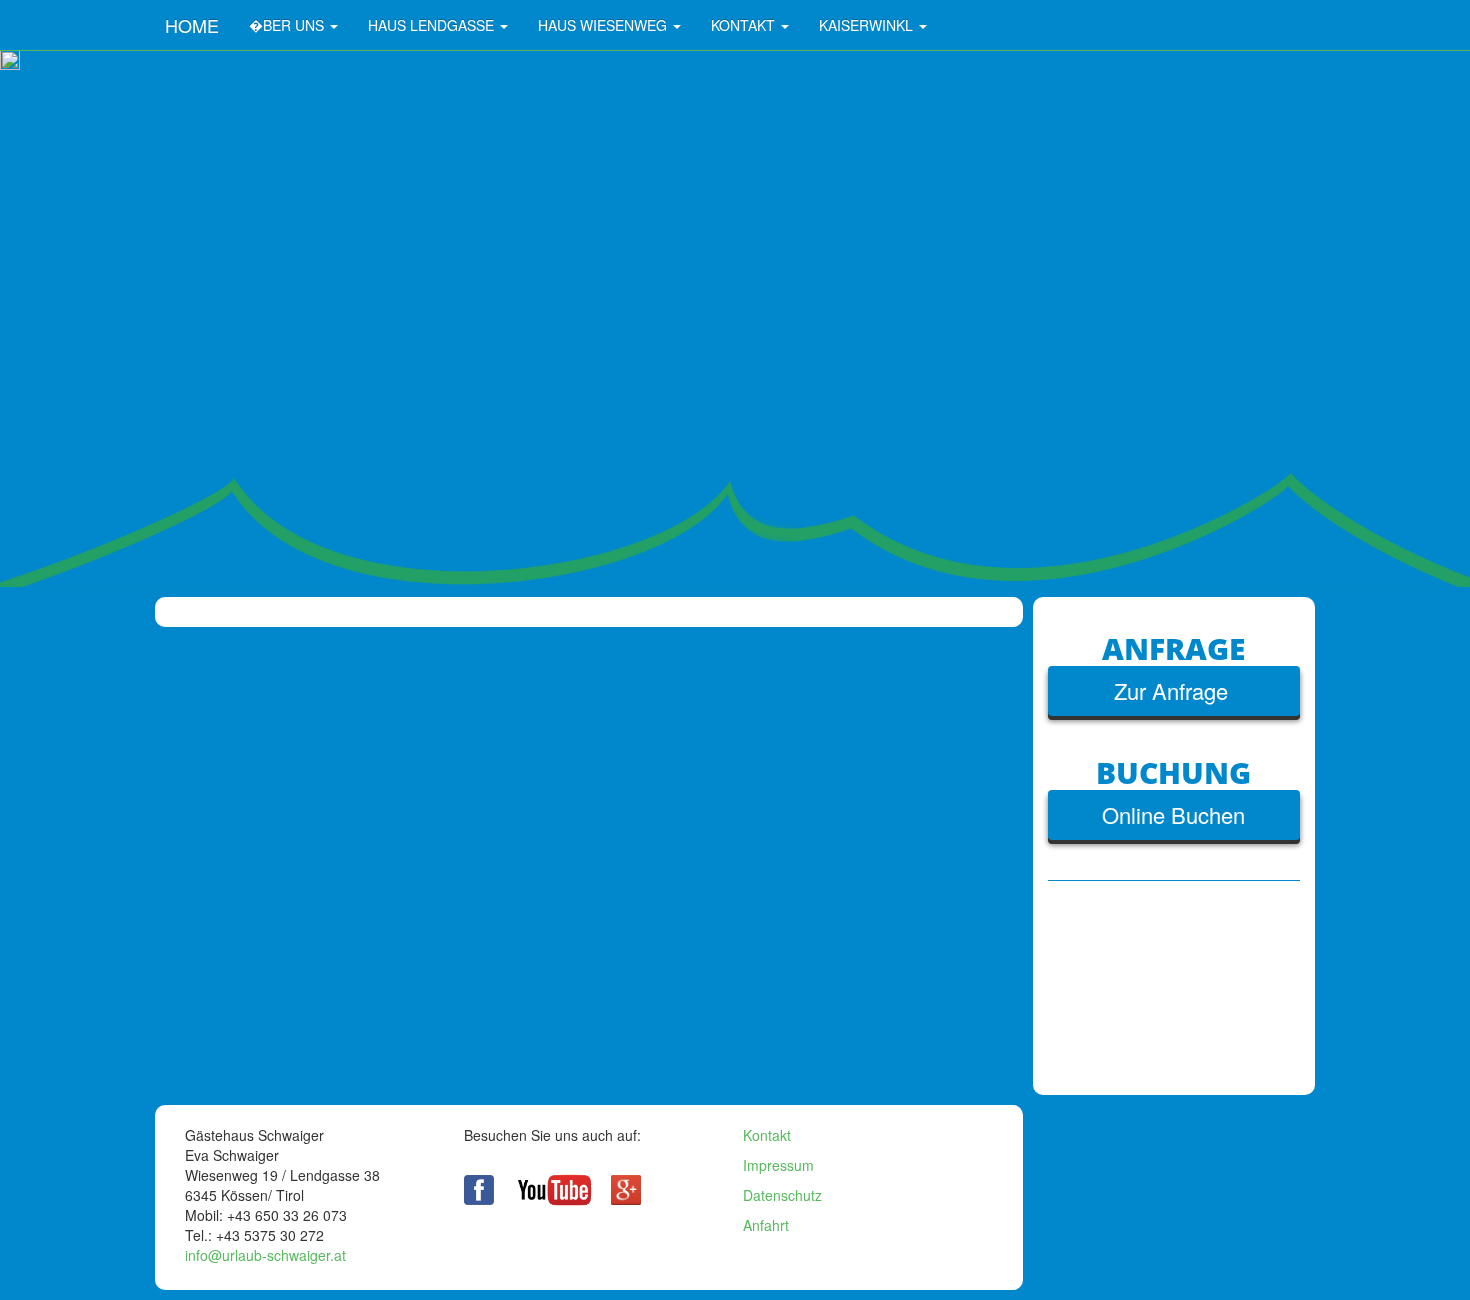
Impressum (778, 1165)
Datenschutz (782, 1195)
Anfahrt (768, 1225)
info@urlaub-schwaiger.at (267, 1255)
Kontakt (767, 1135)
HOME (192, 25)
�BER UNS (288, 25)
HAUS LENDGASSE (433, 25)
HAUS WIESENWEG (604, 25)
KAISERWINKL (868, 25)
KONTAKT (745, 25)
